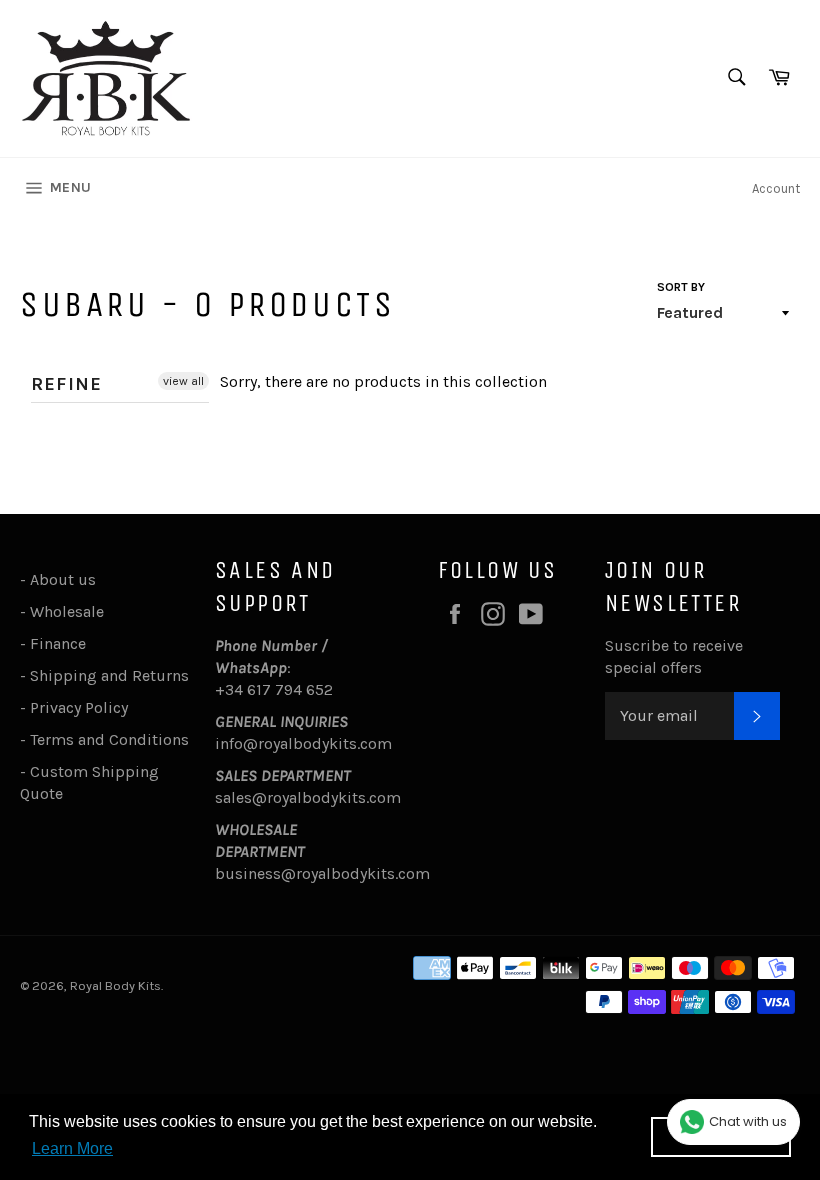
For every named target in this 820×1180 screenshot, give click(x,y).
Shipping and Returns (109, 675)
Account (776, 188)
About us (63, 579)
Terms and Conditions (109, 739)
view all (183, 381)
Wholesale (71, 611)
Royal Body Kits (115, 985)
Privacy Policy (79, 707)
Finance (58, 643)
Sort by (681, 287)
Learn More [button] (72, 1148)
